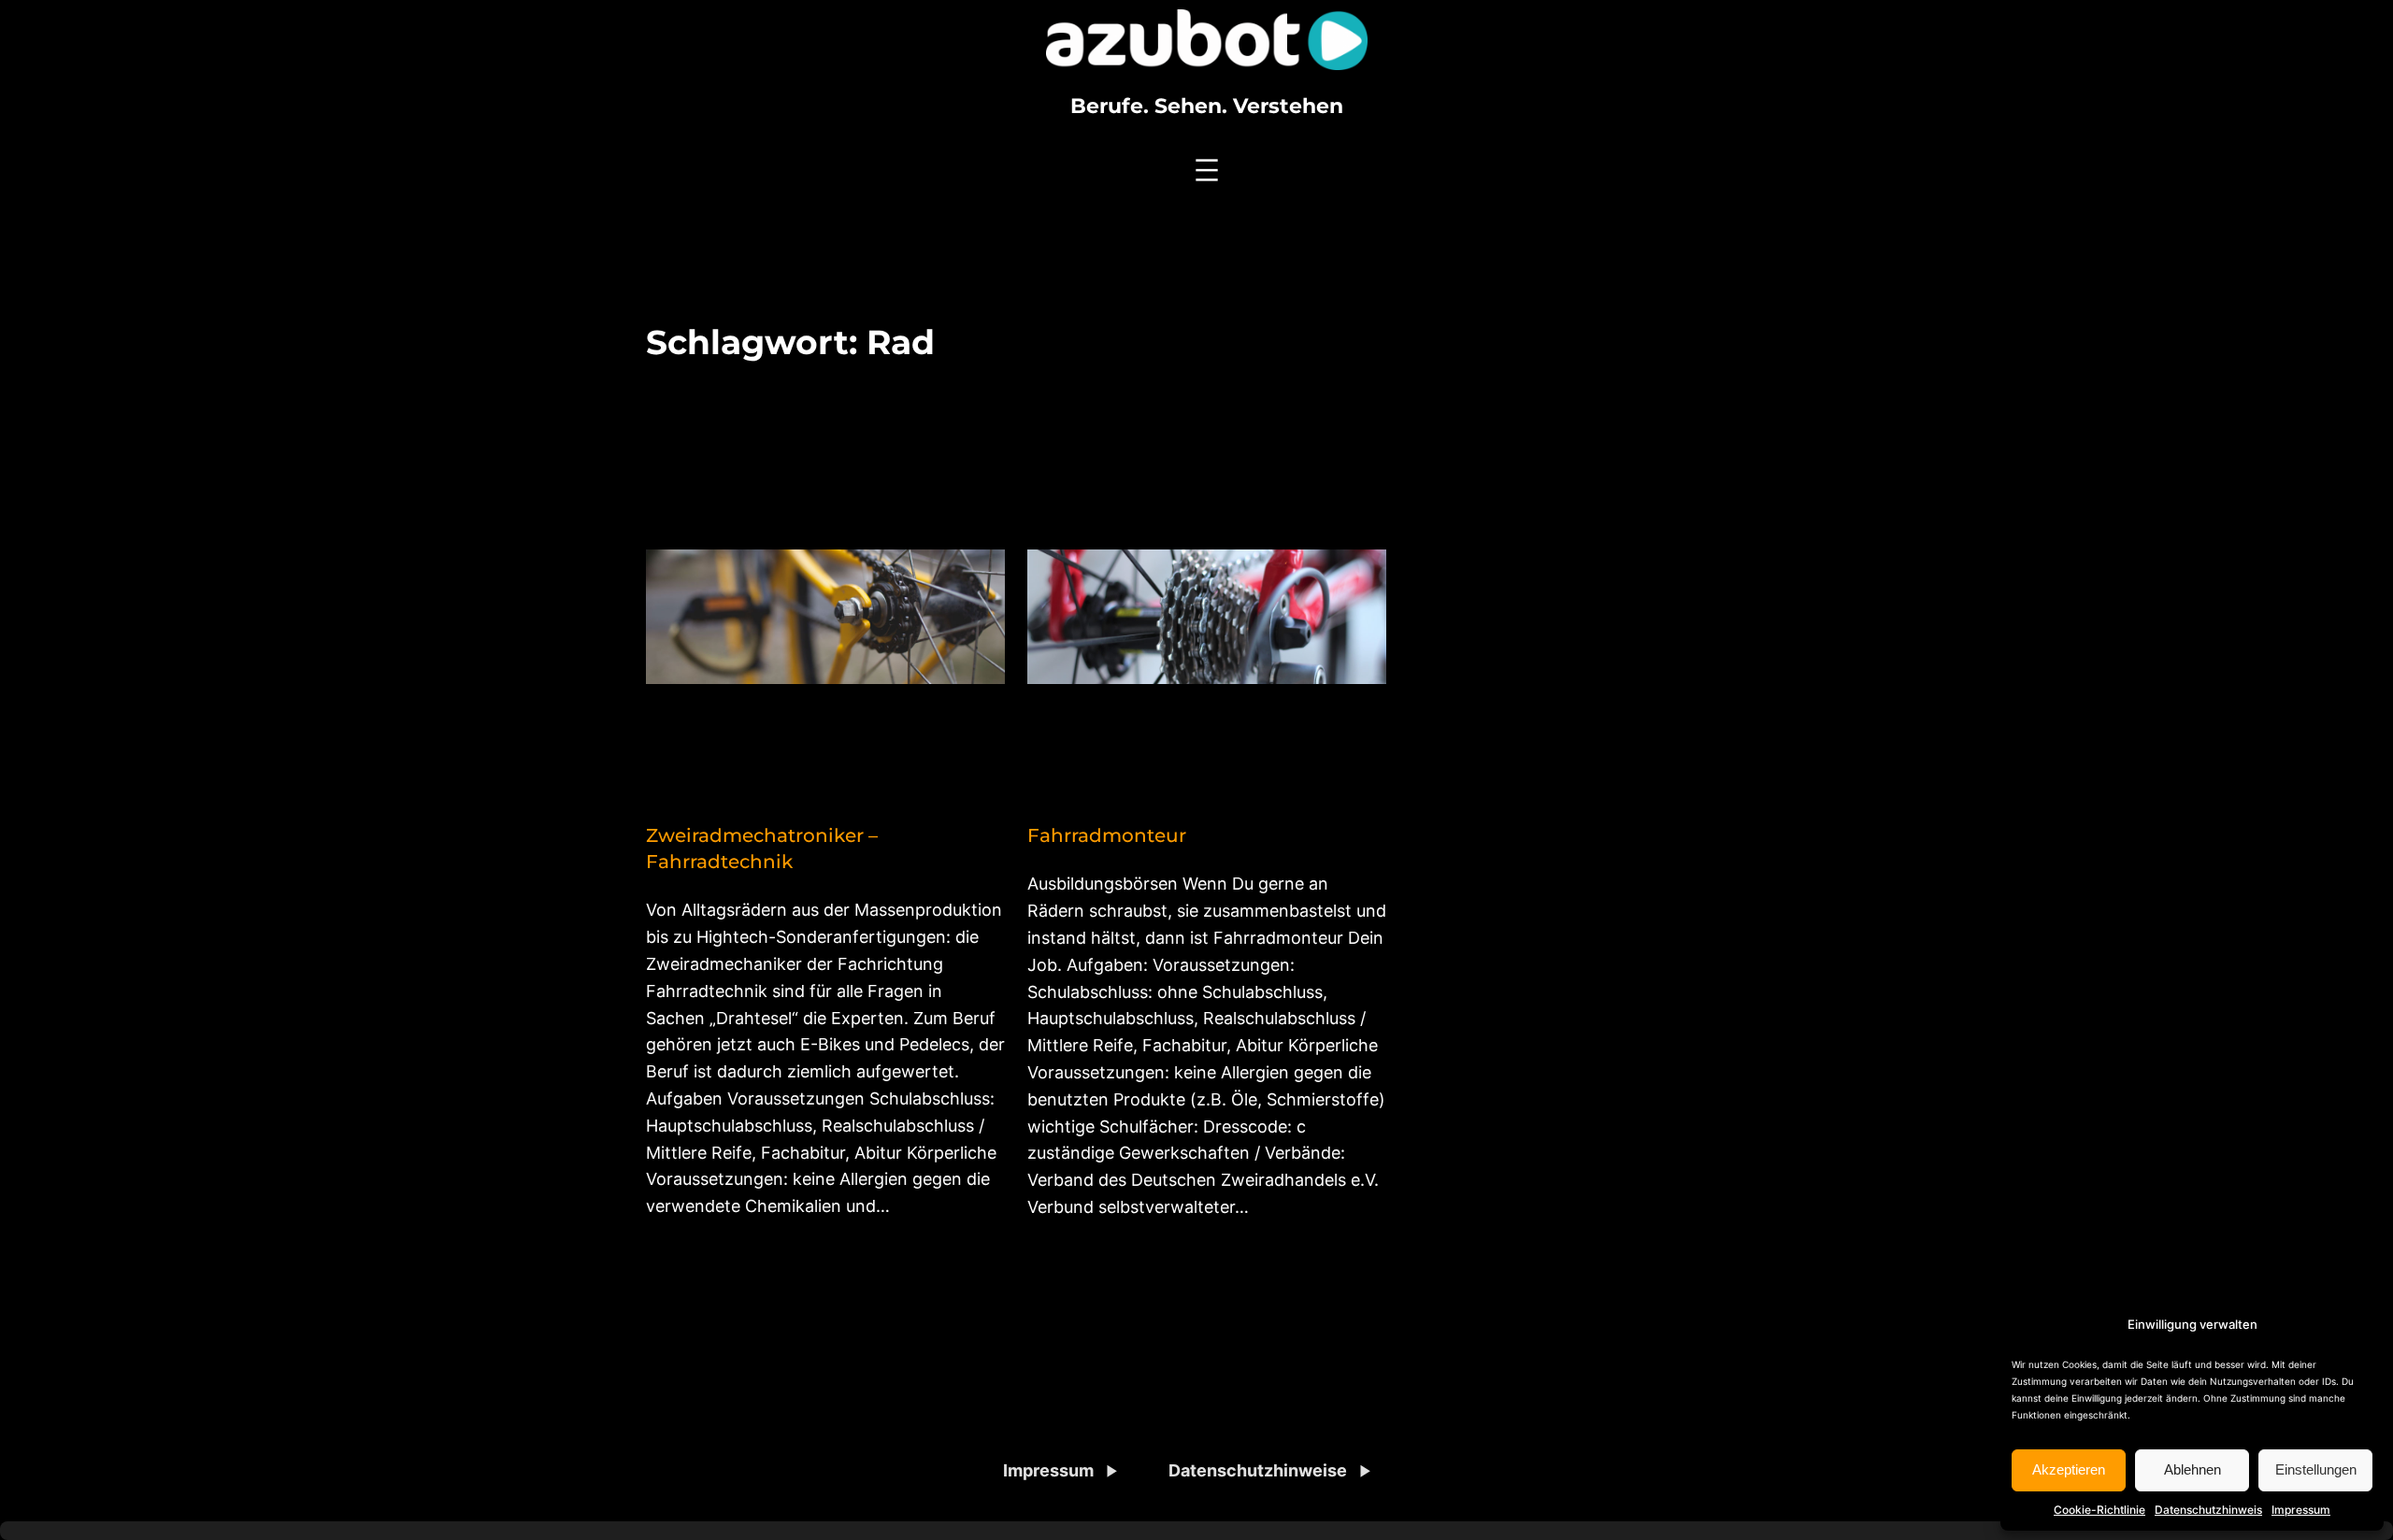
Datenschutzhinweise (1258, 1470)
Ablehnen (2192, 1469)
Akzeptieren (2069, 1469)
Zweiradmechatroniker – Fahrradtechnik (762, 848)
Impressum (2301, 1510)
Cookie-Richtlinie (2099, 1510)
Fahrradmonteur (1107, 835)
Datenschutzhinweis (2208, 1510)
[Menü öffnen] (1207, 170)
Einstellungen (2316, 1469)
